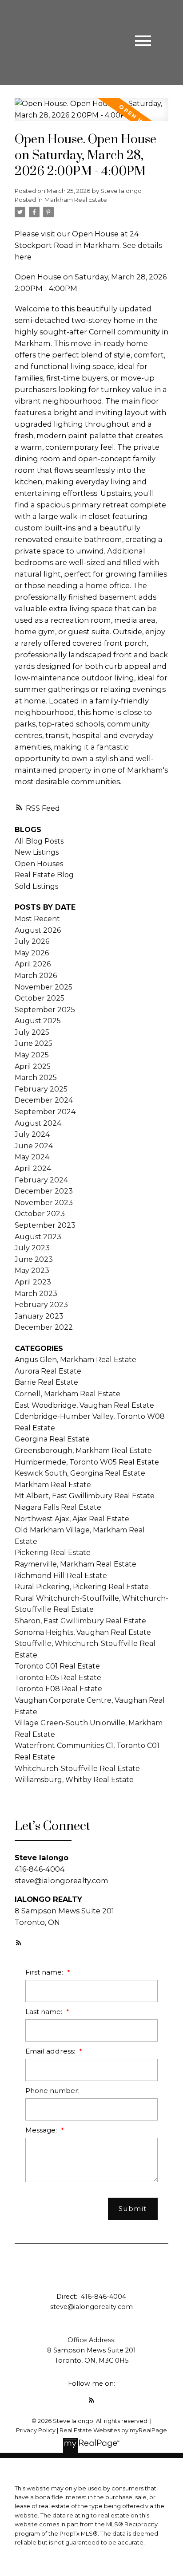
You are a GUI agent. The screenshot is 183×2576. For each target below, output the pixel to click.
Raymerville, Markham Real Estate (76, 1564)
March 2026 (36, 976)
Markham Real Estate (76, 200)
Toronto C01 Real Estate (57, 1666)
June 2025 (34, 1043)
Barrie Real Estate (46, 1382)
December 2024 (44, 1100)
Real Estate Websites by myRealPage (113, 2430)
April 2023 (33, 1282)
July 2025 (32, 1032)
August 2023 (38, 1237)
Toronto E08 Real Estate (58, 1689)
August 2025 (38, 1021)
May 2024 (32, 1157)
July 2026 (32, 941)
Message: (42, 2130)
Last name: (45, 2012)
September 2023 (45, 1225)
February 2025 (41, 1089)
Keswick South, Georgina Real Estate (80, 1473)
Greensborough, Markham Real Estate (83, 1451)
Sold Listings (36, 886)
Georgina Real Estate (52, 1439)
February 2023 (41, 1305)
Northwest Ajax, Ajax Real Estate (72, 1519)
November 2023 (44, 1203)
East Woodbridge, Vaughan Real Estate (84, 1405)
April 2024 (33, 1168)
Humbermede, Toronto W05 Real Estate (87, 1462)
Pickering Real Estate (53, 1553)
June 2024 (34, 1146)
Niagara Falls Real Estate (58, 1507)
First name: (45, 1972)
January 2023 (39, 1316)
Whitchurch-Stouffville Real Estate (77, 1769)
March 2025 (36, 1078)
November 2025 (44, 987)
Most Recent (37, 919)
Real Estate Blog (44, 875)
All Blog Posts (39, 841)
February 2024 (41, 1180)
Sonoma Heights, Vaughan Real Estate (83, 1632)
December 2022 (44, 1327)
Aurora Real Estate (48, 1371)
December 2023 (44, 1191)
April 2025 (33, 1066)
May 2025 (32, 1055)
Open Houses (39, 864)
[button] (19, 1943)
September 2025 (45, 1010)
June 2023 (34, 1259)
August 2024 (38, 1123)
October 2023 (40, 1214)
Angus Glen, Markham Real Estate (76, 1360)
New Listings (37, 852)
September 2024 (45, 1112)
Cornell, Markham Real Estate (68, 1394)
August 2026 (38, 930)
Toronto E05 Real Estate (58, 1678)
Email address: (51, 2051)
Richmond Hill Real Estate (61, 1576)
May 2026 (32, 953)
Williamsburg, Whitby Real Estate (74, 1780)
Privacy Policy (36, 2430)
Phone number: (52, 2091)
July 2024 (32, 1134)
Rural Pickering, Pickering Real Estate (82, 1587)
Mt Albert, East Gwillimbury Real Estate (85, 1496)
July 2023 (32, 1248)
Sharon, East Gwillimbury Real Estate (80, 1621)
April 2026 (33, 964)
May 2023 (32, 1270)
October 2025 (40, 998)
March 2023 (36, 1294)
